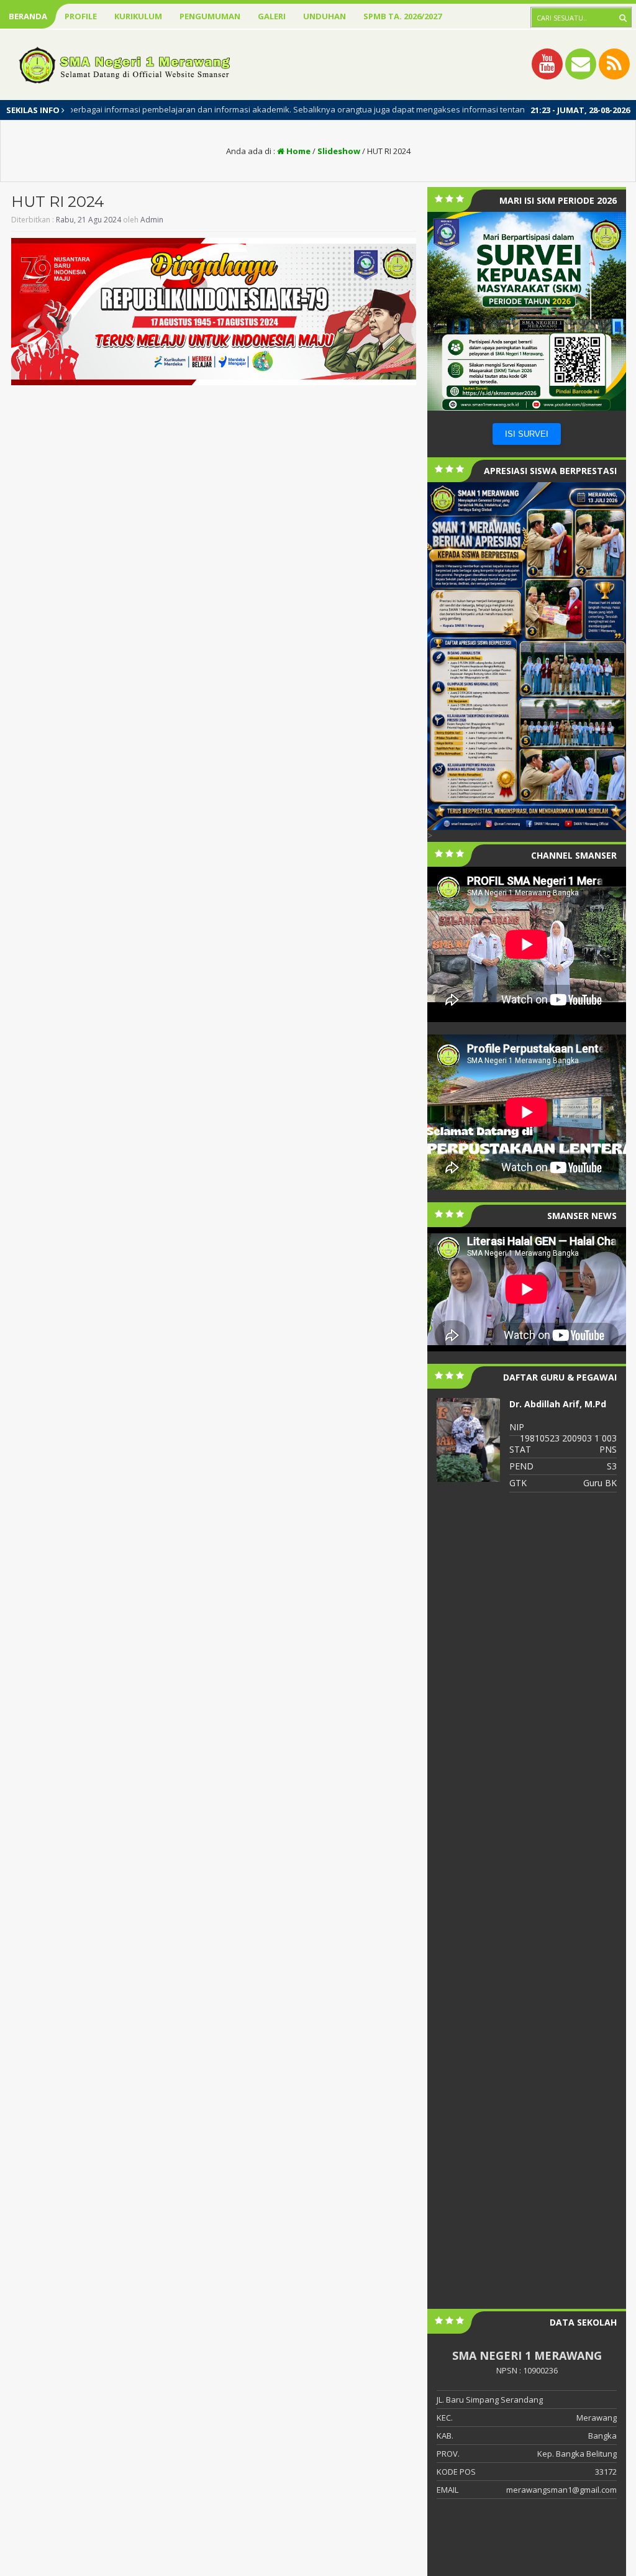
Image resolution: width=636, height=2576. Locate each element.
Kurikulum (138, 16)
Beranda (28, 16)
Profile (81, 16)
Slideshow (339, 151)
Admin (152, 220)
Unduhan (325, 16)
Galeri (272, 16)
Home (298, 151)
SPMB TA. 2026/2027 (402, 16)
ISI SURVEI (527, 434)
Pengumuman (210, 16)
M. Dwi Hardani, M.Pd (556, 1404)
